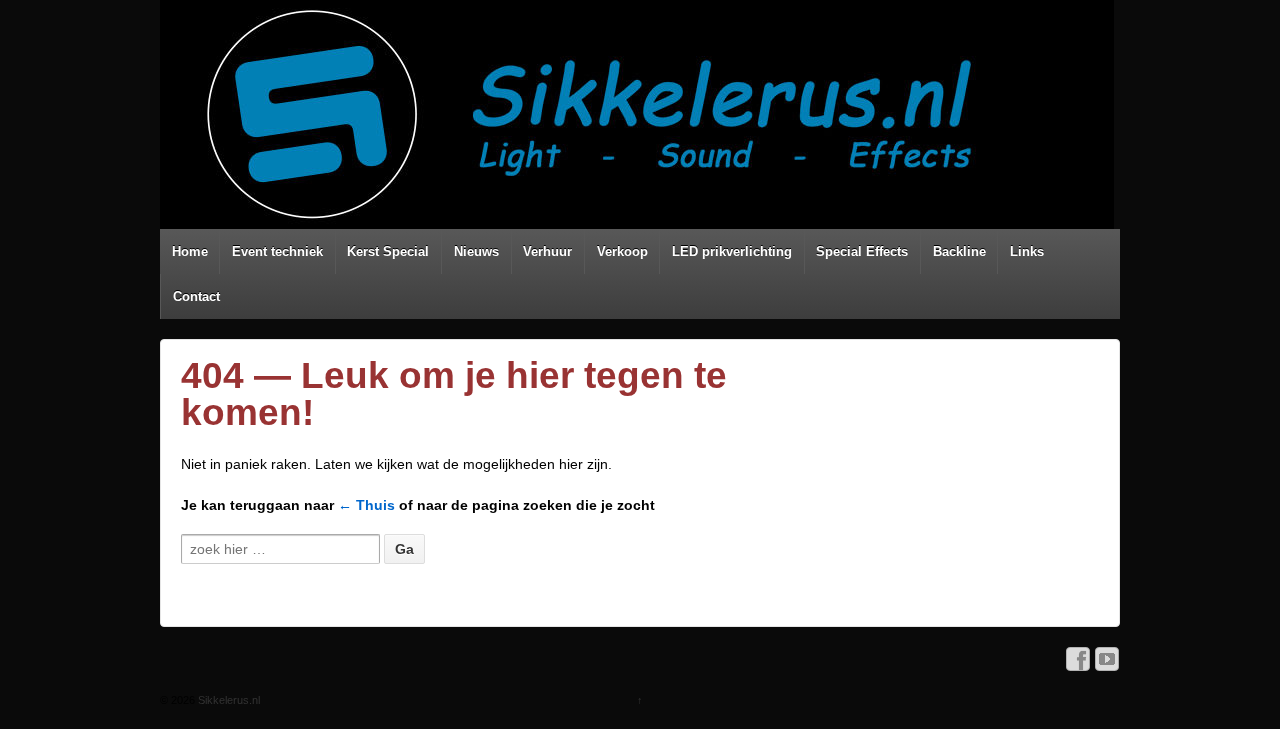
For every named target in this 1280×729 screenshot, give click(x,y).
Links (1027, 251)
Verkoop (622, 251)
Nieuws (476, 251)
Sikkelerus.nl (227, 700)
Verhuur (547, 251)
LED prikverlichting (732, 251)
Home (190, 251)
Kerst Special (388, 251)
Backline (959, 251)
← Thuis (366, 505)
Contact (196, 296)
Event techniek (277, 251)
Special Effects (862, 251)
